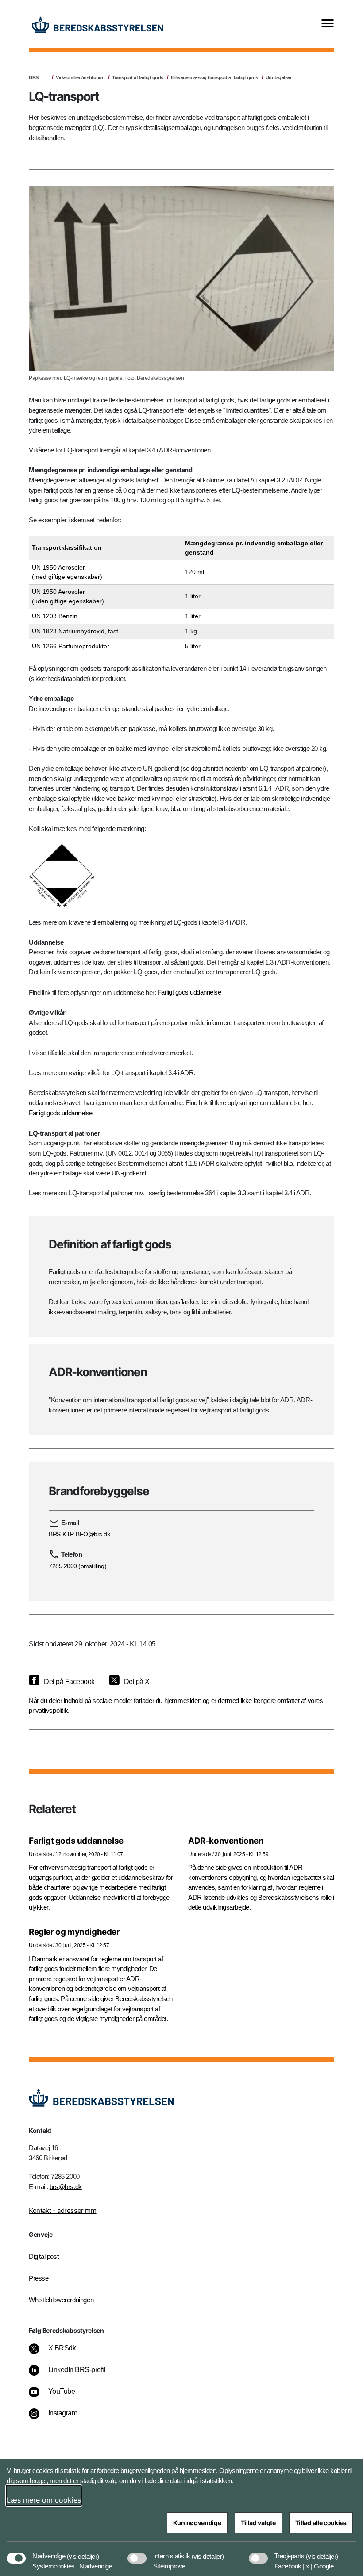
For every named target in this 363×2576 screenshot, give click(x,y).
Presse (39, 2278)
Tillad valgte (258, 2523)
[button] (83, 2552)
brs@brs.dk (66, 2187)
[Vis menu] (328, 24)
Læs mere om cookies (44, 2500)
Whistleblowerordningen (61, 2300)
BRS (34, 77)
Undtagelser (279, 77)
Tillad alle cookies (321, 2523)
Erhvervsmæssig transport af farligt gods (214, 77)
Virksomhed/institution (80, 77)
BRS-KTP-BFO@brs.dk (79, 1534)
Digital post (44, 2256)
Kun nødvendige (197, 2523)
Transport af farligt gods (138, 77)
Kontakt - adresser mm (63, 2210)
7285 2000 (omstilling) (77, 1566)
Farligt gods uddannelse (189, 992)
